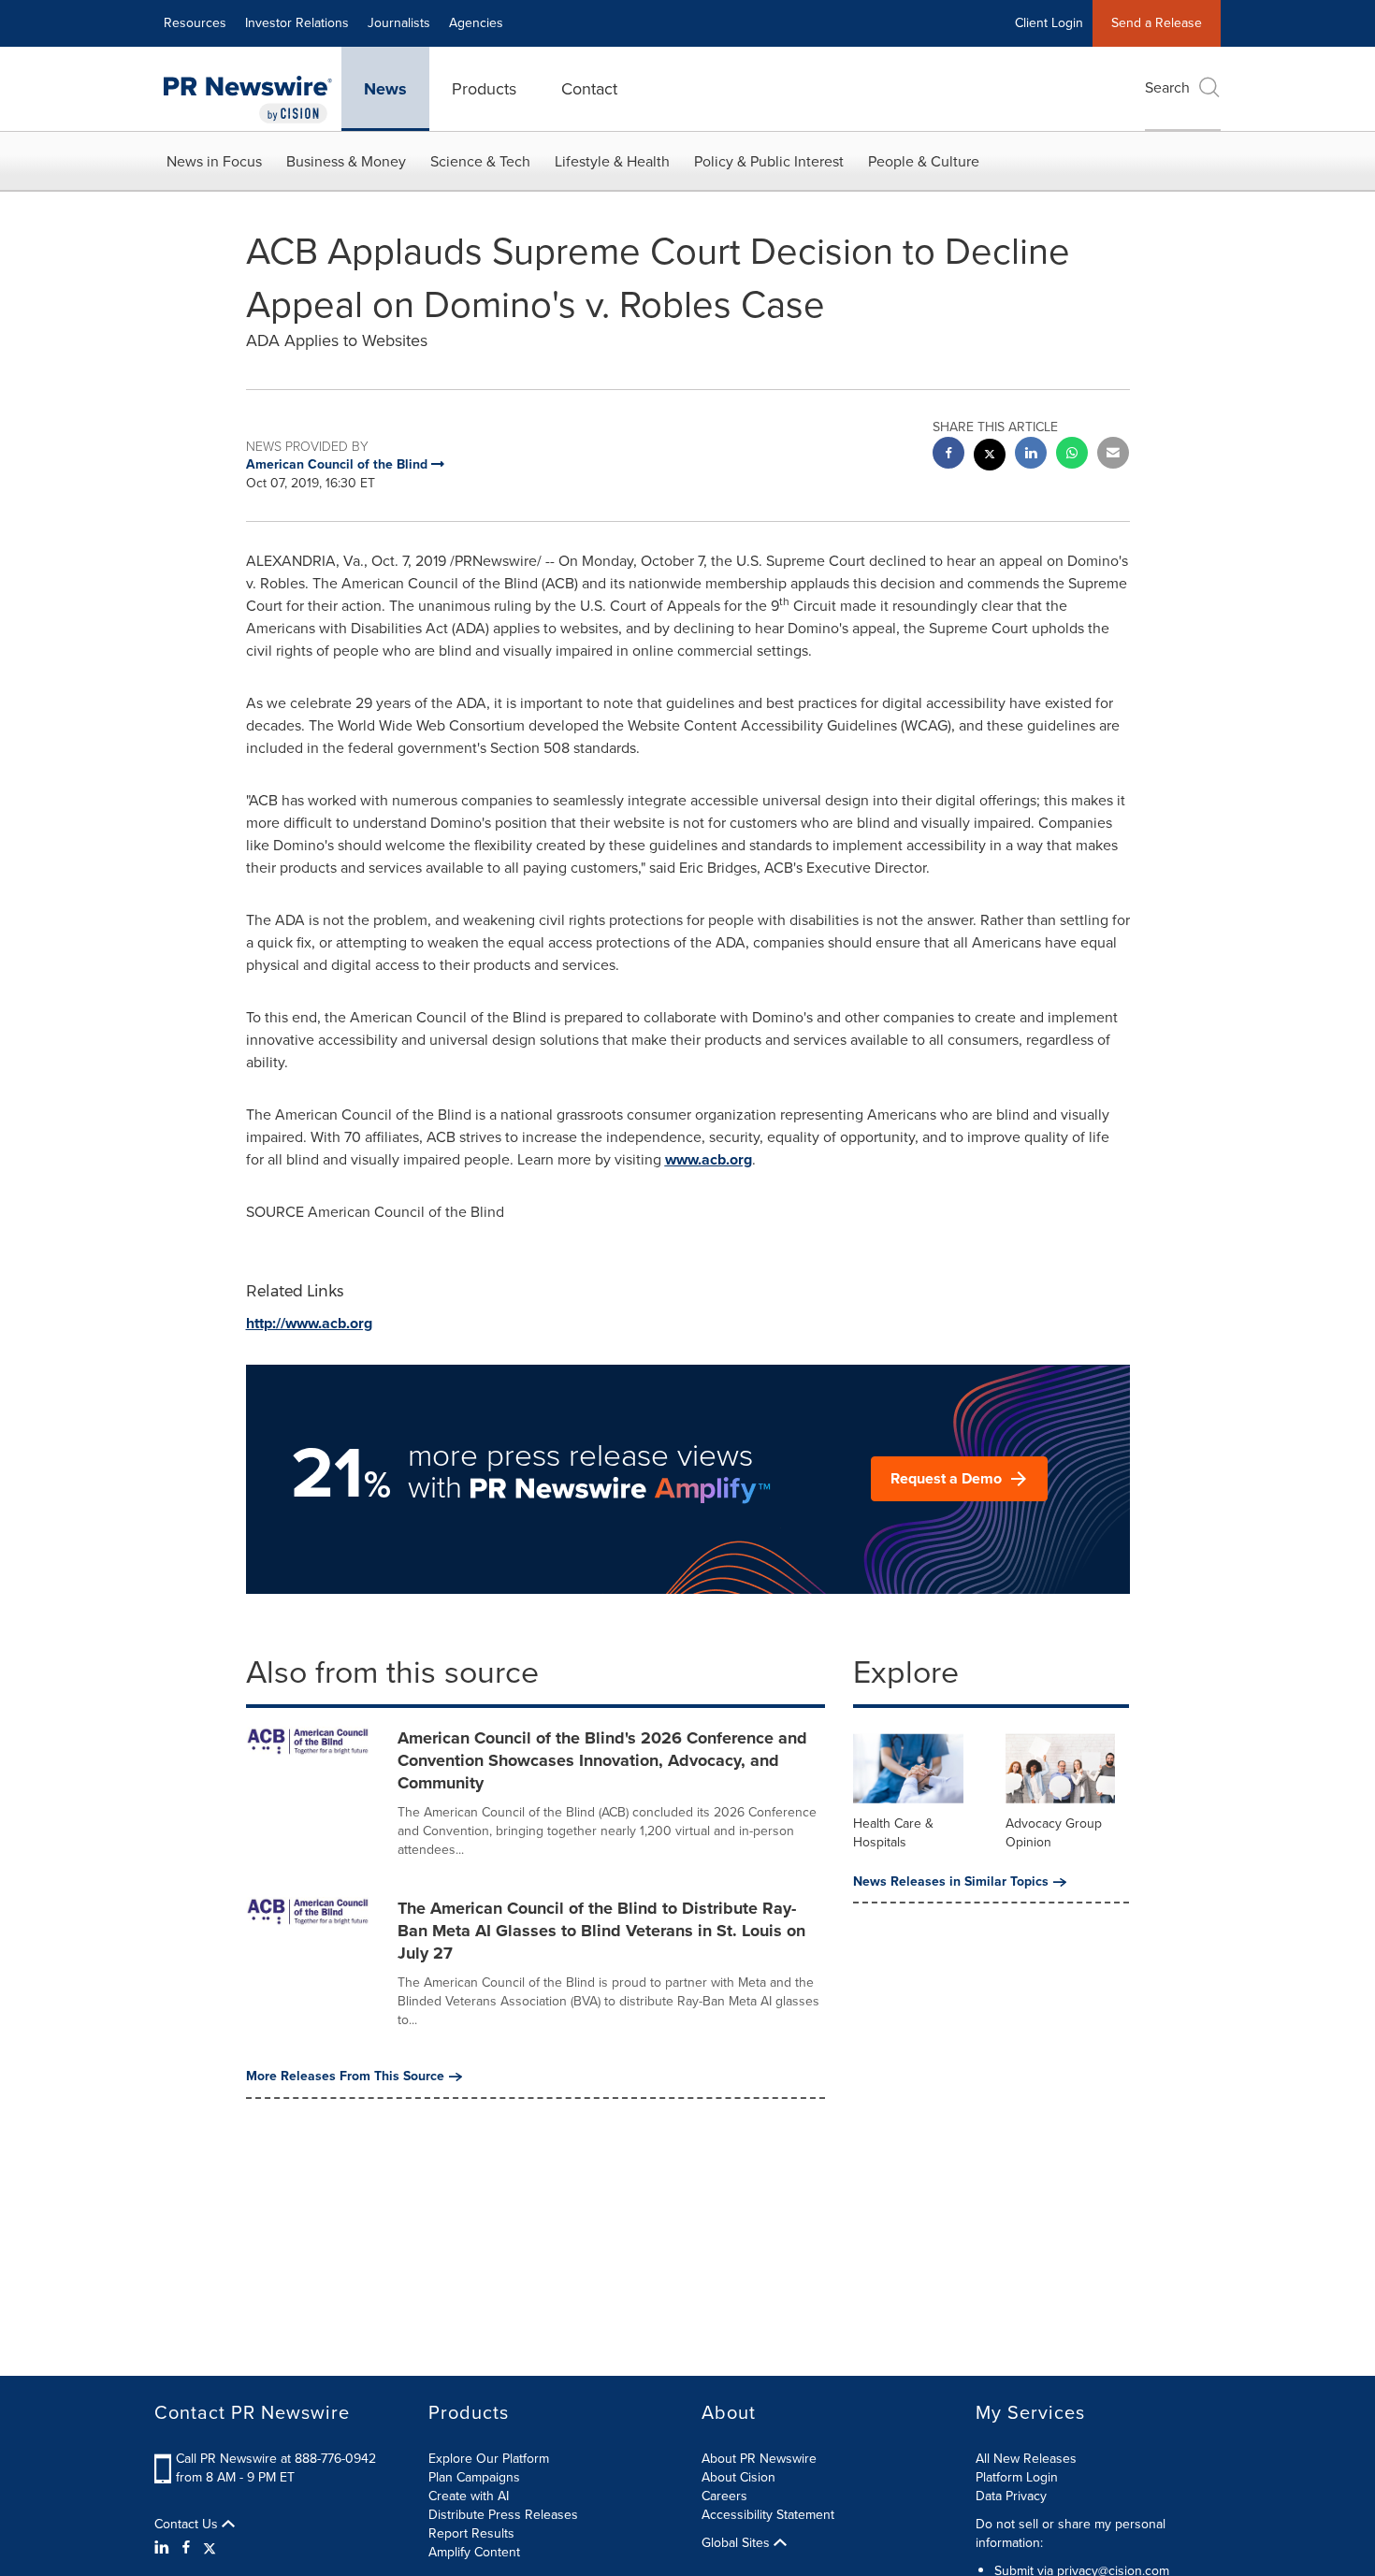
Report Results (471, 2533)
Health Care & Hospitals (893, 1833)
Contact (589, 89)
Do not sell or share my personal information (1071, 2533)
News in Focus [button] (214, 161)
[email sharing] (1113, 455)
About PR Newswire (759, 2459)
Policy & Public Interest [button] (769, 161)
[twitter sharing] (990, 457)
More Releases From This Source (345, 2077)
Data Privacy (1011, 2496)
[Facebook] (186, 2548)
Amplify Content (474, 2552)
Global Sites (738, 2543)
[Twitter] (210, 2548)
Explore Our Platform (489, 2459)
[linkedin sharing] (1031, 455)
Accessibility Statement (768, 2515)
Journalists (399, 23)
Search (1167, 87)
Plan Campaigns (474, 2477)
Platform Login (1017, 2477)
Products (484, 89)
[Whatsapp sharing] (1072, 455)
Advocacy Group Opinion (1054, 1833)
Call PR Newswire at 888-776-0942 (276, 2459)
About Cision (738, 2477)
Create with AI (469, 2496)
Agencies (476, 23)
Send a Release (1157, 23)
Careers (724, 2496)
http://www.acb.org (309, 1323)
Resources (195, 23)
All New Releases (1026, 2459)
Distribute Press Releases (503, 2515)
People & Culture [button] (924, 161)
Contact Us (188, 2525)
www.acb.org (709, 1159)
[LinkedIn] (164, 2548)
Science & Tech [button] (480, 161)
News (385, 89)
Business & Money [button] (346, 161)
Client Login (1049, 23)
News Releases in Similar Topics (951, 1882)
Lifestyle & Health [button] (612, 161)
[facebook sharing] (948, 455)
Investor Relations (297, 23)
